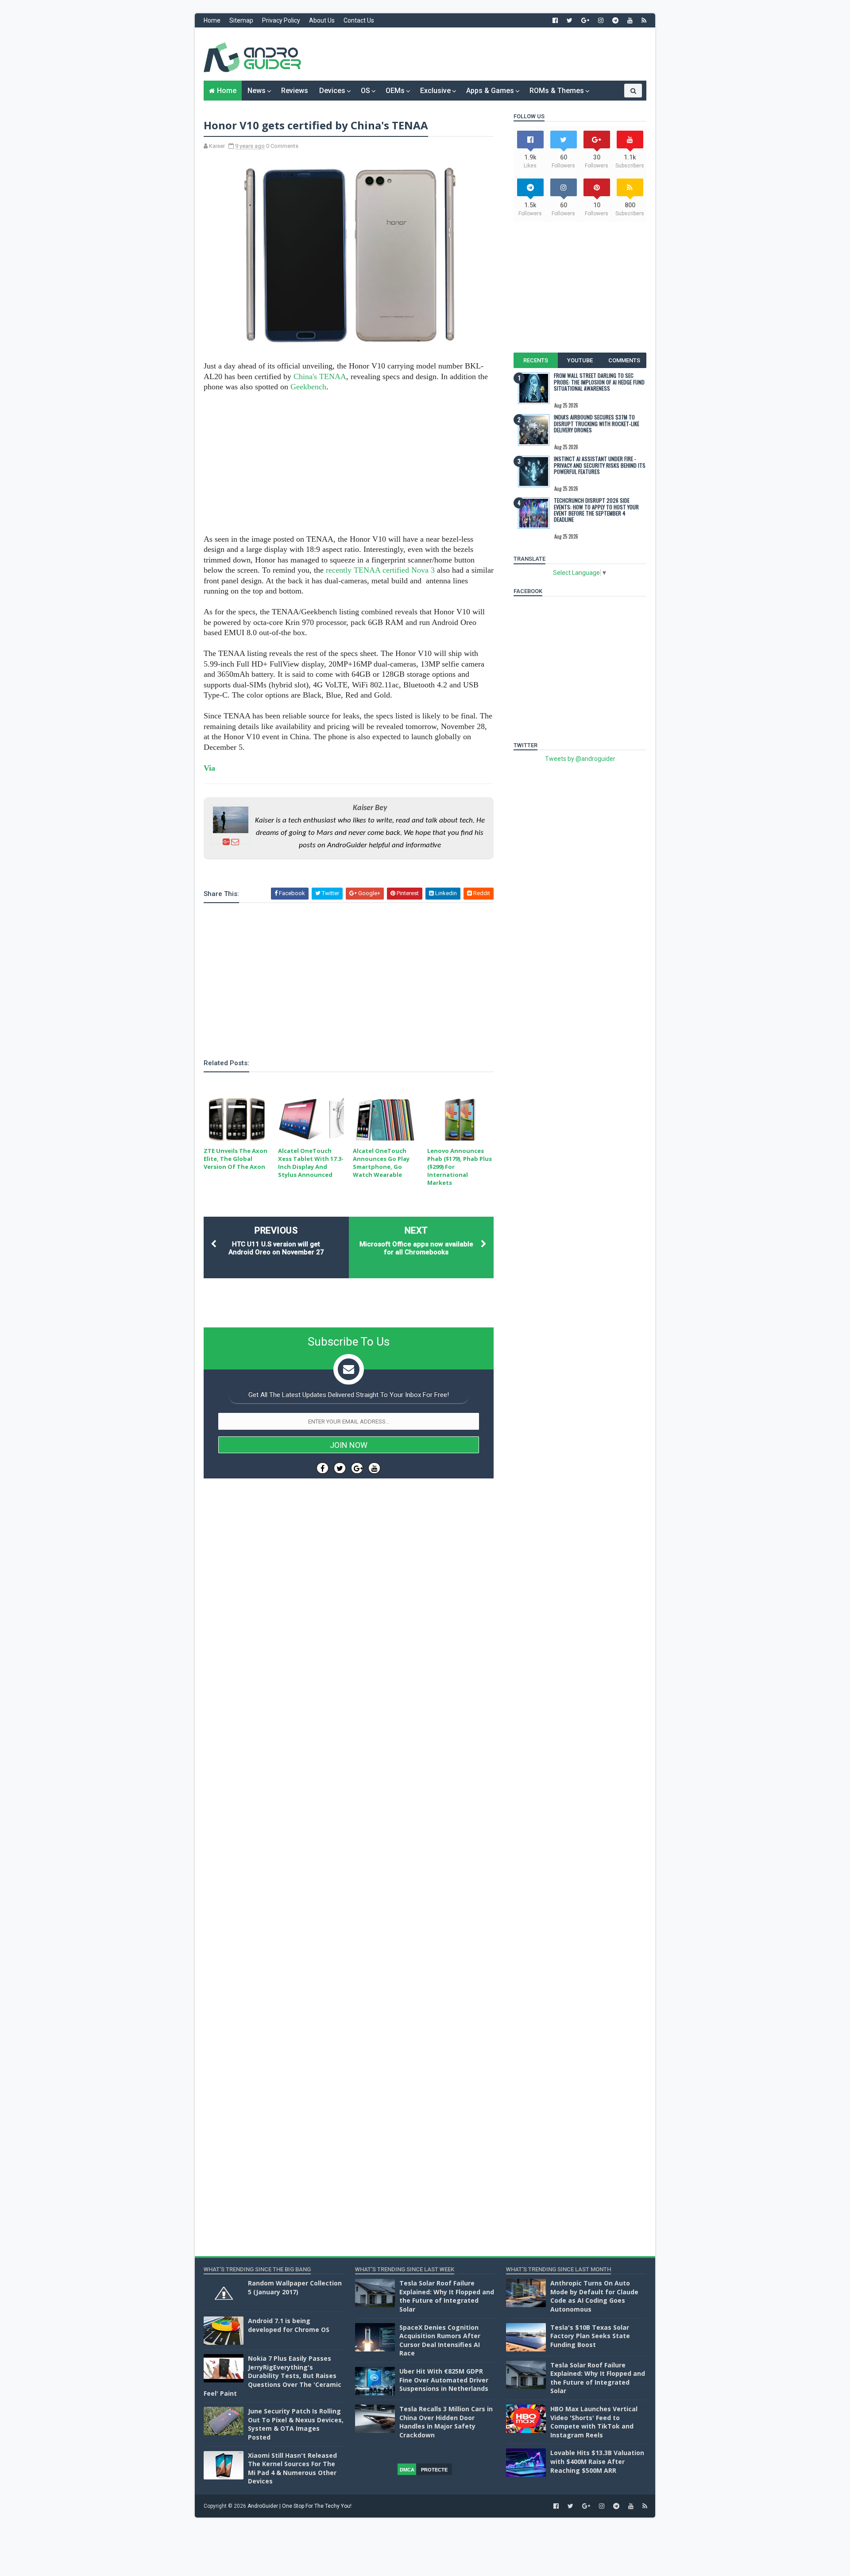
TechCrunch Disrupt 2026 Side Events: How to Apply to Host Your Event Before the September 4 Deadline (596, 510)
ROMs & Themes (557, 91)
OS (365, 91)
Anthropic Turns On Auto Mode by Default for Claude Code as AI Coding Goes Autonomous (594, 2296)
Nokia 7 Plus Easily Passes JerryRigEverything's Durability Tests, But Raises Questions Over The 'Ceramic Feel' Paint (272, 2376)
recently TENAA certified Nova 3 (380, 570)
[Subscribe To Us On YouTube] (374, 1468)
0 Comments (282, 146)
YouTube (580, 360)
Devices (332, 91)
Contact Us (359, 20)
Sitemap (241, 20)
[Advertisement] (485, 54)
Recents (536, 360)
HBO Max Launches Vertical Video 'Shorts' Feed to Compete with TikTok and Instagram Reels (594, 2422)
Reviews (295, 91)
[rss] (644, 20)
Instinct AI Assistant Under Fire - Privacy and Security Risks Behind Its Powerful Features (600, 465)
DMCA (407, 2470)
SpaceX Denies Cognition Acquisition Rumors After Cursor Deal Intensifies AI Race (440, 2340)
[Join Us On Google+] (357, 1468)
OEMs (395, 91)
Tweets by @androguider (580, 759)
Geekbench (308, 387)
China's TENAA (320, 376)
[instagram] (601, 20)
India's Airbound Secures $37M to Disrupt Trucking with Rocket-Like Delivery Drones (597, 423)
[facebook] (555, 20)
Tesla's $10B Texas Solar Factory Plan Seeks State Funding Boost (590, 2336)
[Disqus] (349, 1750)
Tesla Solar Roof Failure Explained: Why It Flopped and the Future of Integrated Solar (447, 2296)
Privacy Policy (281, 20)
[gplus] (585, 20)
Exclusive (435, 91)
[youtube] (630, 20)
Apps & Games (490, 91)
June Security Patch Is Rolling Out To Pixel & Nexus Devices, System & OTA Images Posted (296, 2424)
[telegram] (615, 20)
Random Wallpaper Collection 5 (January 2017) (295, 2287)
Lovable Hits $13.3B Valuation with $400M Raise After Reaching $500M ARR (597, 2461)
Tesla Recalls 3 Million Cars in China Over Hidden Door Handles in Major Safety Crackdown (446, 2422)
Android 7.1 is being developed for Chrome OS (289, 2325)
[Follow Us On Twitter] (340, 1468)
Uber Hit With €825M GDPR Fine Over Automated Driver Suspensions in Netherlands (444, 2380)
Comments (624, 360)
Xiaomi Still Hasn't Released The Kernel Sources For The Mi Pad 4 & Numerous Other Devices (292, 2468)
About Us (322, 20)
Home (212, 20)
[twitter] (570, 20)
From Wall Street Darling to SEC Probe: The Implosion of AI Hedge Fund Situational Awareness (599, 382)
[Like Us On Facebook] (323, 1468)
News (257, 91)
